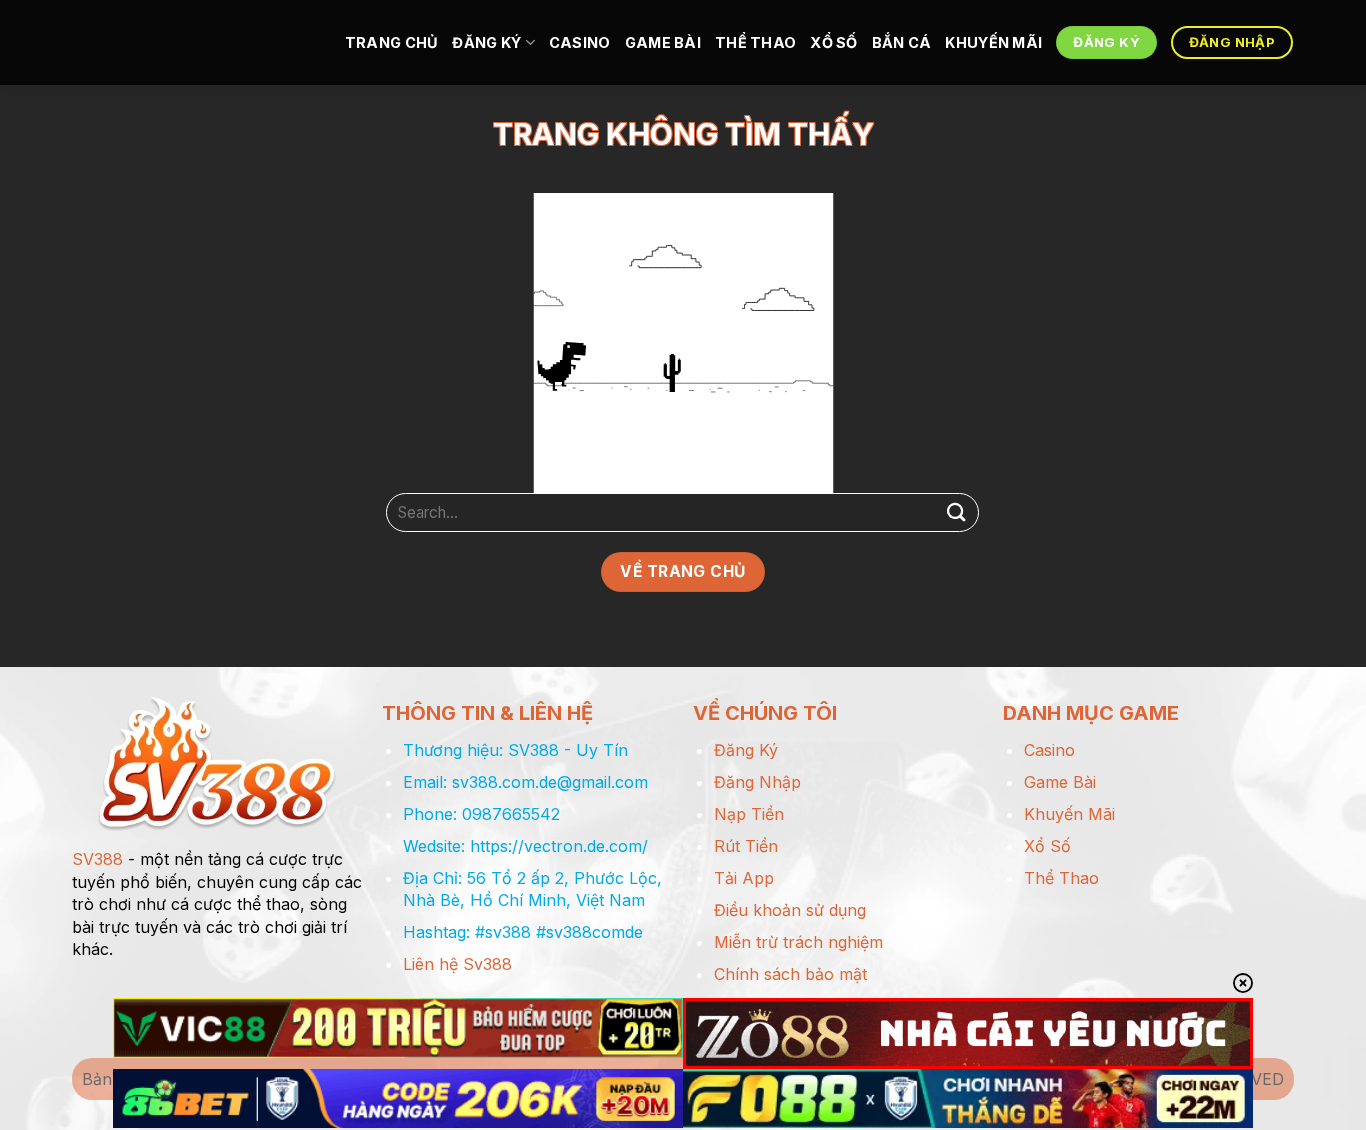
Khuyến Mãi (993, 42)
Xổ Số (833, 42)
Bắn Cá (902, 42)
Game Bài (663, 42)
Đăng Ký (486, 42)
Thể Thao (755, 42)
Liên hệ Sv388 (457, 964)
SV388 (97, 859)
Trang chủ (392, 42)
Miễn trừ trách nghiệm (798, 942)
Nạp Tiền (749, 814)
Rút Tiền (746, 846)
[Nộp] (956, 512)
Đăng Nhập (757, 782)
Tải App (744, 878)
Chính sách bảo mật (790, 974)
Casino (580, 42)
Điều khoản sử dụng (790, 910)
